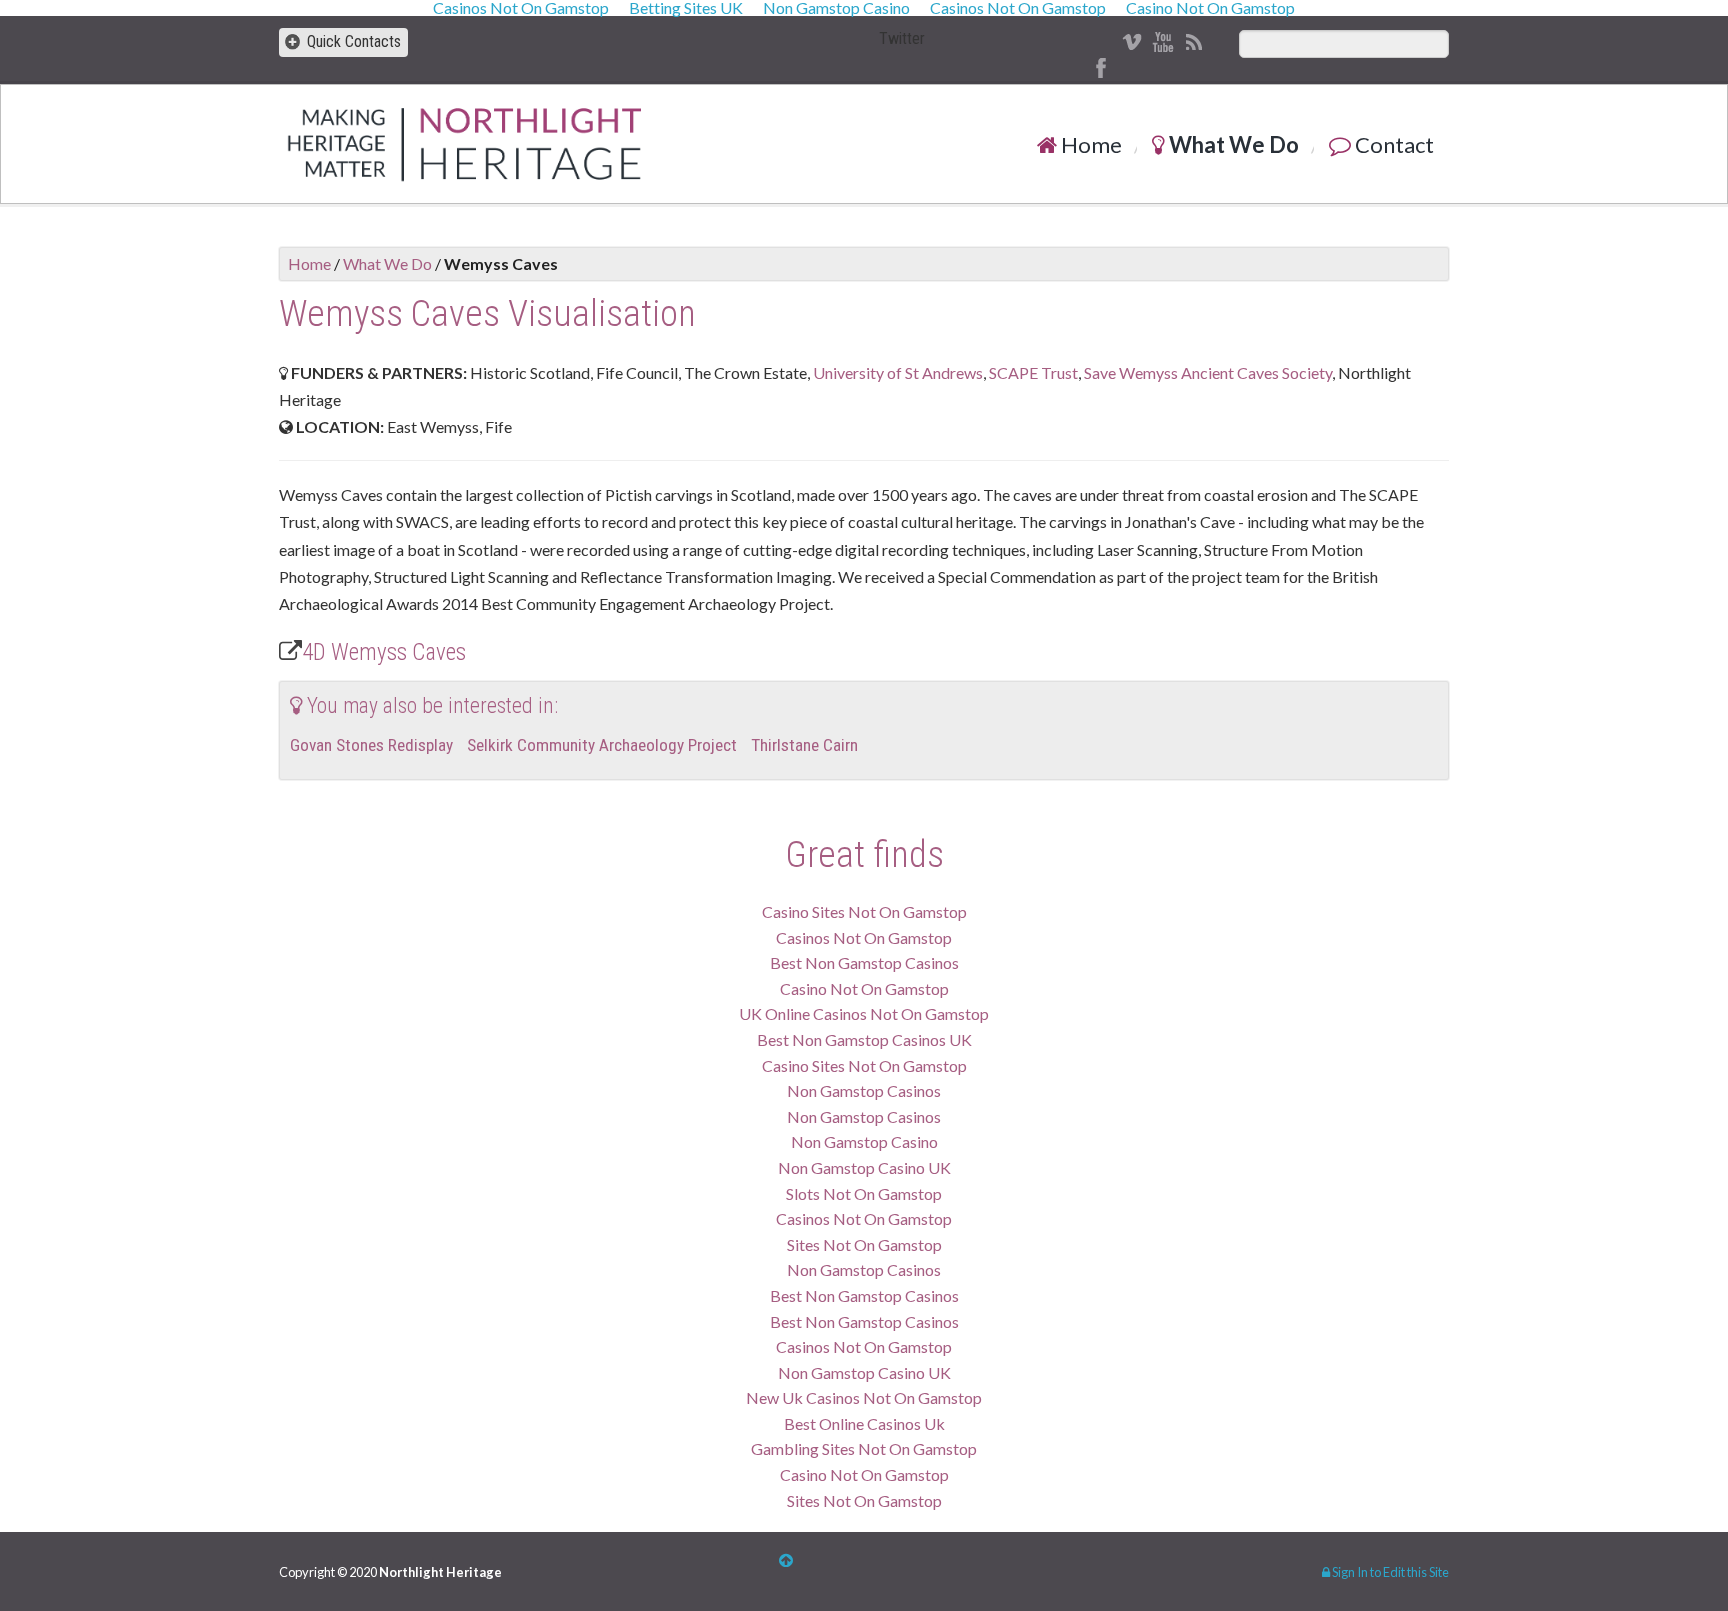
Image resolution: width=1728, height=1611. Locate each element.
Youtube (1162, 42)
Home (1089, 144)
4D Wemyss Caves (384, 652)
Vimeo (1131, 42)
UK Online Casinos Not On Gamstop (864, 1013)
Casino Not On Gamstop (864, 988)
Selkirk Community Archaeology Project (602, 745)
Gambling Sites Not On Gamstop (864, 1448)
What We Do (1232, 144)
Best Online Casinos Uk (864, 1423)
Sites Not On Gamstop (864, 1244)
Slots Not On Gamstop (864, 1193)
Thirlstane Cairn (804, 745)
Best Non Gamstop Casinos (864, 962)
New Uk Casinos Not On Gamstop (864, 1397)
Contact (1392, 144)
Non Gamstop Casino (864, 1141)
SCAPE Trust (1033, 372)
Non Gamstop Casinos (864, 1090)
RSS (1193, 42)
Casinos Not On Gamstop (864, 937)
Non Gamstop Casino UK (864, 1167)
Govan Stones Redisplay (371, 745)
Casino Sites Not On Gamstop (864, 911)
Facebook (1100, 68)
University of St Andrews (898, 372)
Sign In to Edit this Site (1389, 1572)
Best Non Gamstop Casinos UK (864, 1039)
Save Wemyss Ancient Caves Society (1208, 372)
